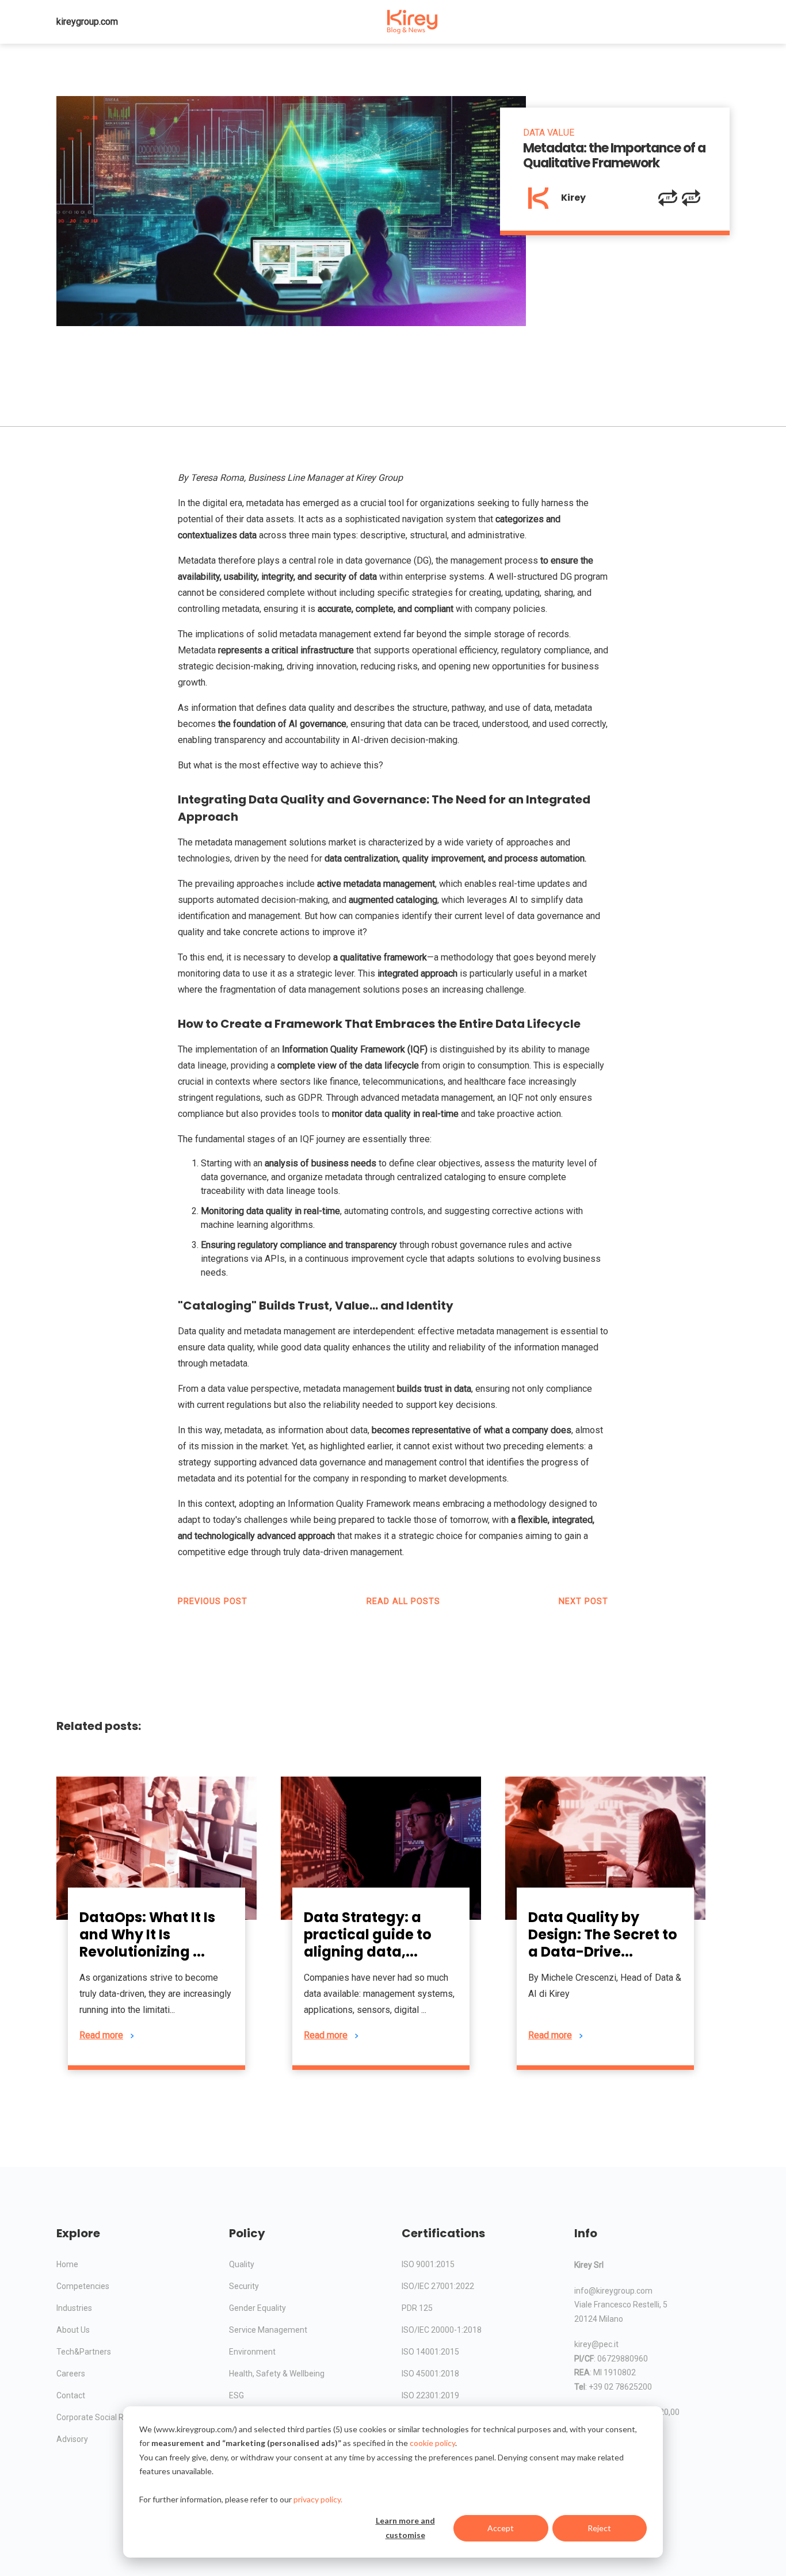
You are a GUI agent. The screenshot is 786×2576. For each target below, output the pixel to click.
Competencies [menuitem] (83, 2286)
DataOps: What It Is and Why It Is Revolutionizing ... (147, 1934)
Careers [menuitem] (71, 2374)
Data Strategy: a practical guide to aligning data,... (368, 1934)
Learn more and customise (405, 2528)
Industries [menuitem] (74, 2308)
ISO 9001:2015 (428, 2264)
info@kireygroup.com (613, 2291)
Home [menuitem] (67, 2264)
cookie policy (432, 2443)
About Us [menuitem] (73, 2330)
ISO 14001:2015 (430, 2352)
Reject (599, 2528)
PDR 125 (417, 2308)
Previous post (213, 1601)
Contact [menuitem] (71, 2395)
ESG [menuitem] (236, 2395)
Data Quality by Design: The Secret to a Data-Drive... (603, 1934)
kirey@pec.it (596, 2344)
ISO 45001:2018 (430, 2374)
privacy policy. (318, 2499)
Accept (501, 2528)
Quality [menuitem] (242, 2264)
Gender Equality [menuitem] (257, 2308)
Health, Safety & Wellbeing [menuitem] (277, 2374)
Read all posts (403, 1601)
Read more (101, 2035)
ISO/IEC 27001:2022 (438, 2286)
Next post (583, 1601)
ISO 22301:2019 (430, 2395)
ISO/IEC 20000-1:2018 (442, 2330)
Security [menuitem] (244, 2286)
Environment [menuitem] (252, 2352)
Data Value (549, 133)
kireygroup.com (87, 22)
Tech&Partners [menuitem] (84, 2352)
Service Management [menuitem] (268, 2330)
